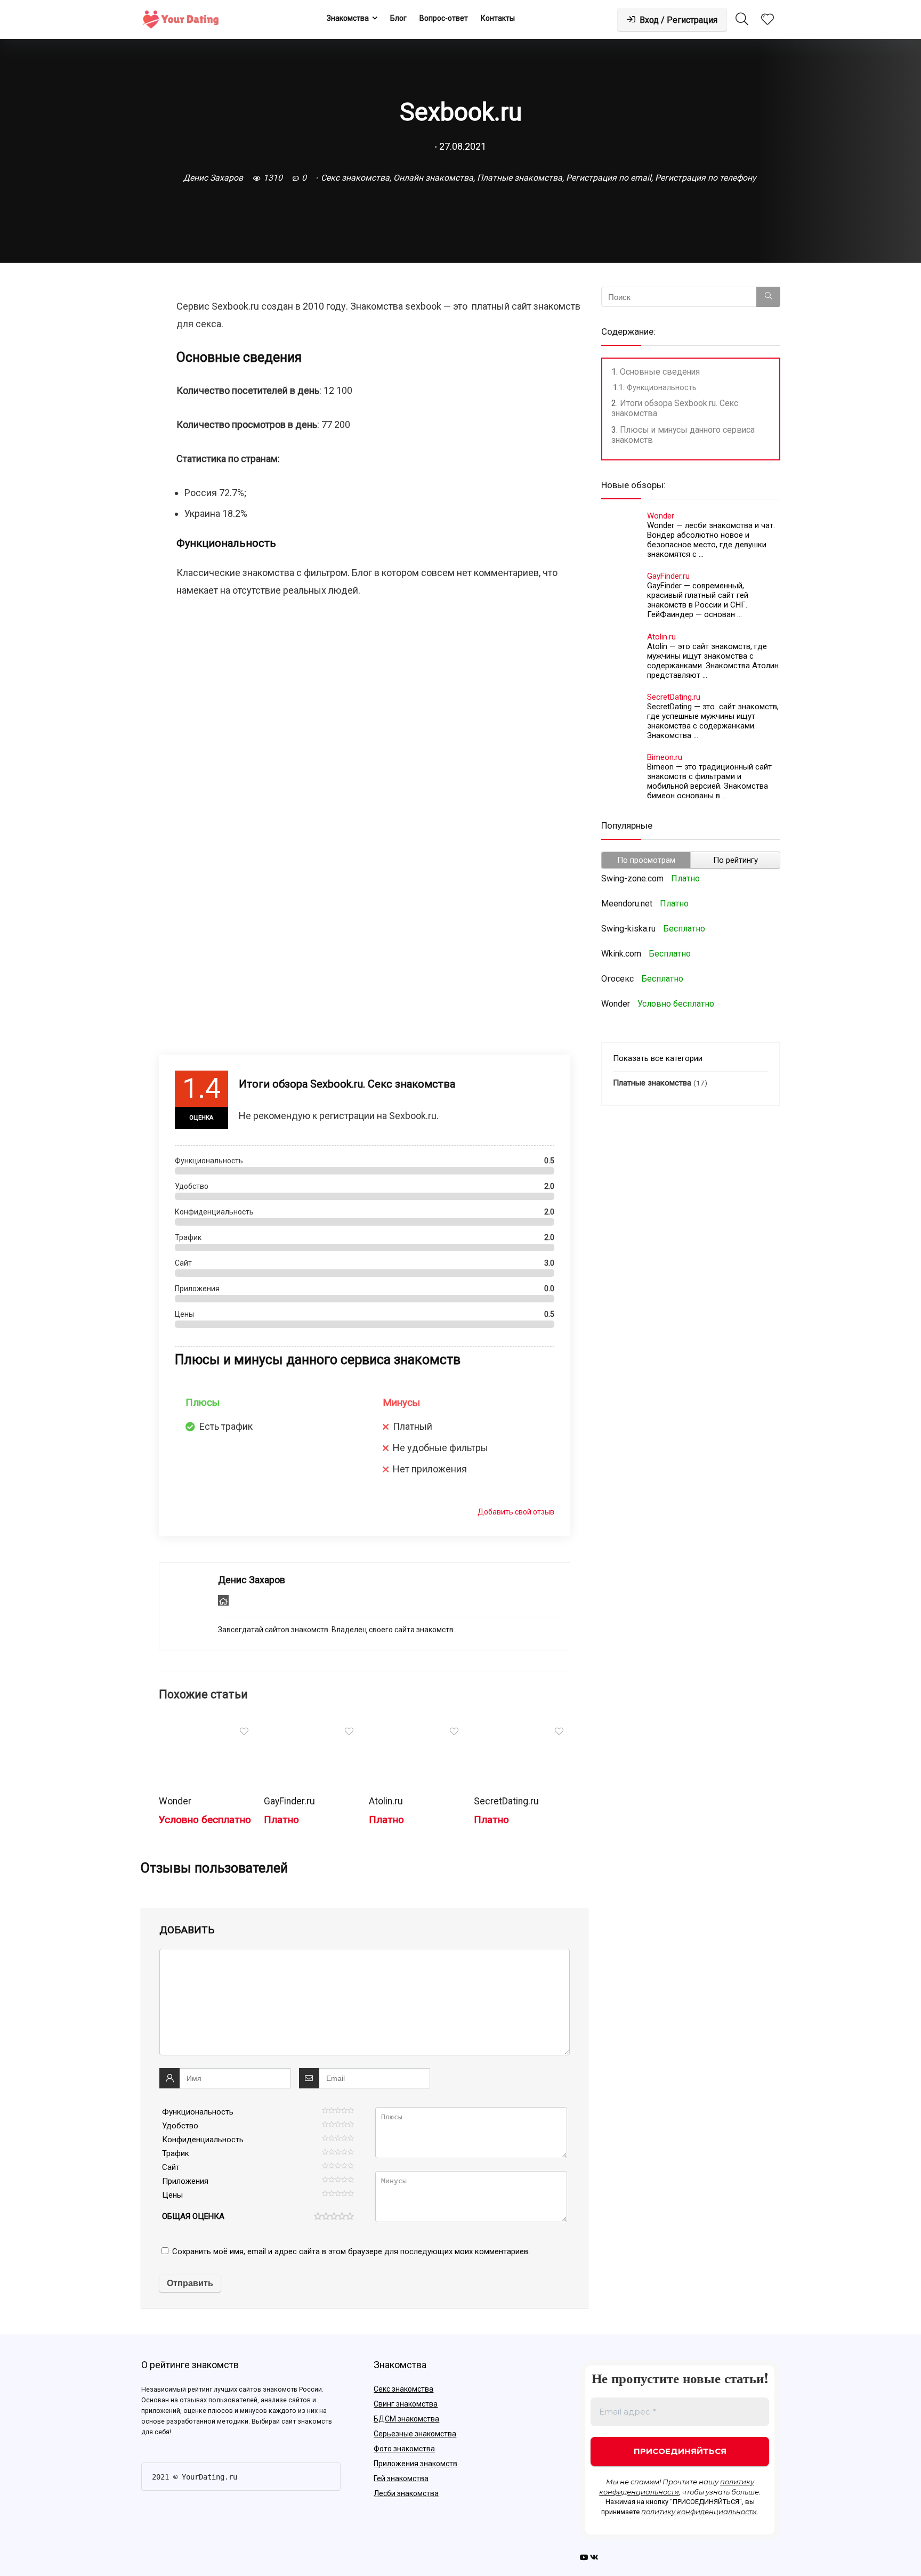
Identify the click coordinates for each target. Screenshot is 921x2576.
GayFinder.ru (289, 1801)
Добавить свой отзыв (516, 1512)
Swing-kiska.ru (628, 929)
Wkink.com (621, 954)
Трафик (176, 2153)
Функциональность (198, 2112)
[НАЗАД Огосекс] (11, 2549)
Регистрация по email (609, 178)
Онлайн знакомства (433, 178)
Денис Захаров (212, 178)
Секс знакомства (355, 178)
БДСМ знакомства (406, 2419)
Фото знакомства (404, 2449)
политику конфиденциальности (699, 2512)
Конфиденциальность (203, 2140)
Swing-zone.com (632, 878)
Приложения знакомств (415, 2464)
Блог (398, 18)
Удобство (180, 2126)
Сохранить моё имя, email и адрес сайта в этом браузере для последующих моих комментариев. (351, 2251)
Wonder (175, 1801)
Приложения (185, 2181)
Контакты (498, 18)
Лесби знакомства (406, 2493)
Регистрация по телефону (705, 178)
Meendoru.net (627, 904)
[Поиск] (768, 297)
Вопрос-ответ (444, 18)
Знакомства (348, 18)
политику (737, 2482)
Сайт (171, 2167)
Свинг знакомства (406, 2404)
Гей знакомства (401, 2478)
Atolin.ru (386, 1801)
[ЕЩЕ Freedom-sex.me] (910, 2549)
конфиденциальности (639, 2492)
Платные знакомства (520, 178)
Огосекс (617, 979)
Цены (172, 2195)
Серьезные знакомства (415, 2434)
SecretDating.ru (506, 1801)
